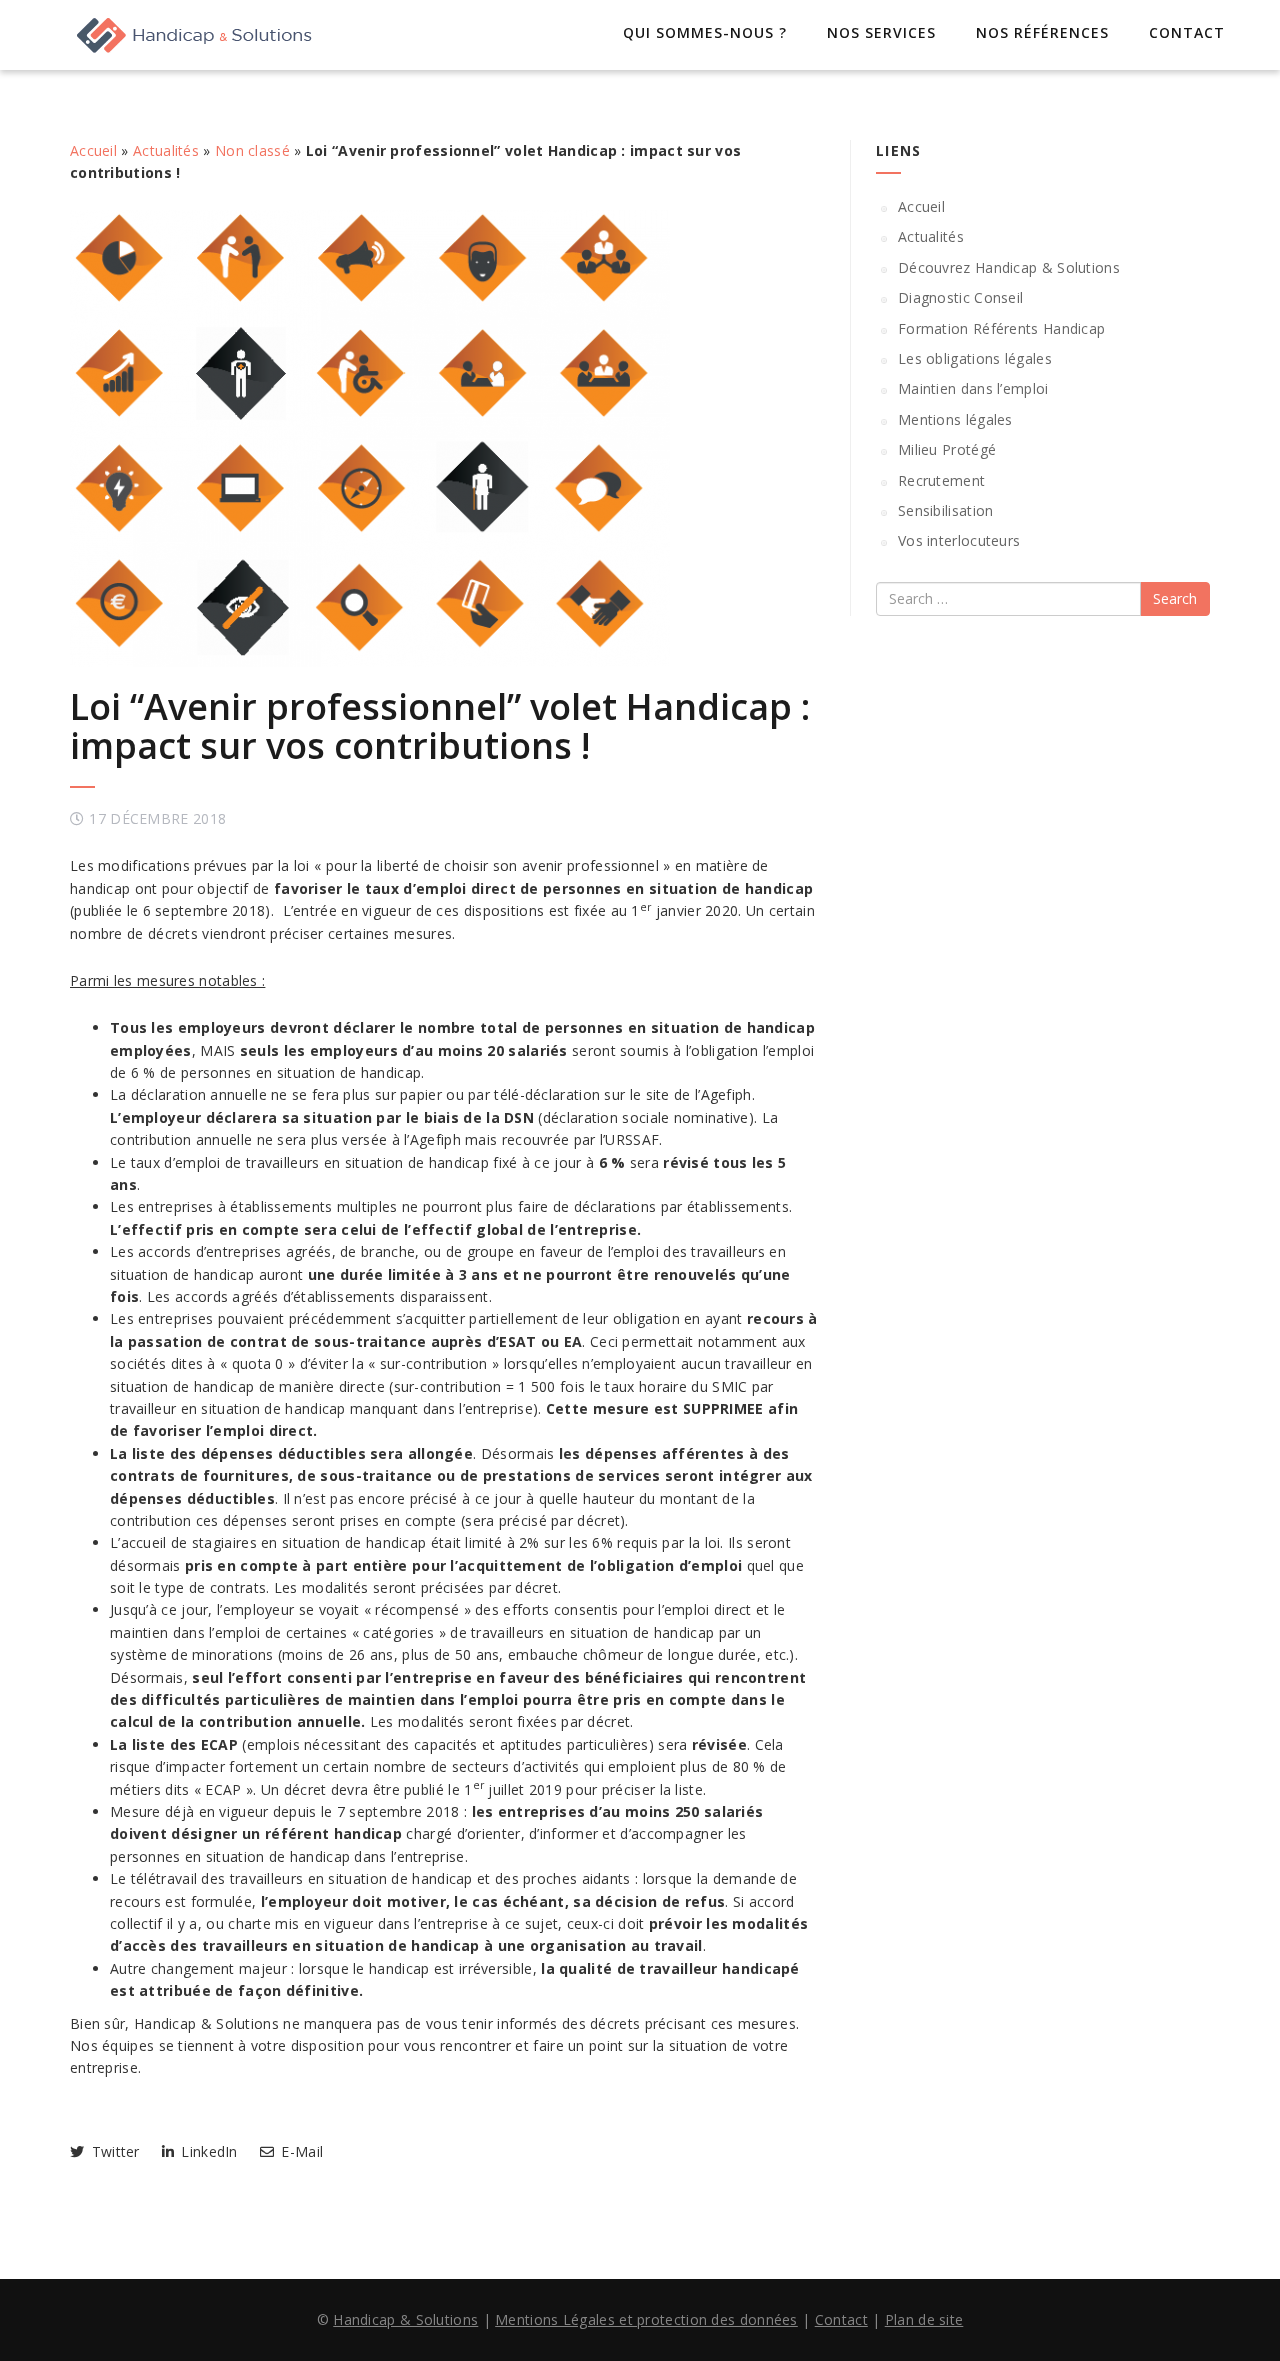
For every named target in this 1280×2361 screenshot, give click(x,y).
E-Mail (300, 2151)
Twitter (113, 2151)
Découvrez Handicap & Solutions (1009, 267)
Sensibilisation (946, 510)
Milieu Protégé (947, 449)
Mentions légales (955, 419)
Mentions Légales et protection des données (646, 2319)
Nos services (881, 32)
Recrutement (941, 480)
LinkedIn (207, 2151)
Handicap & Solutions (405, 2319)
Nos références (1042, 32)
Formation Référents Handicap (1001, 328)
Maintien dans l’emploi (973, 388)
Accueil (93, 150)
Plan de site (924, 2319)
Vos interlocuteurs (959, 540)
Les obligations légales (975, 358)
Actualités (166, 150)
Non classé (252, 150)
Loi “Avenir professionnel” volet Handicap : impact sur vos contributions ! (440, 726)
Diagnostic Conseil (960, 297)
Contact (1187, 32)
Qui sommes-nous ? (705, 32)
